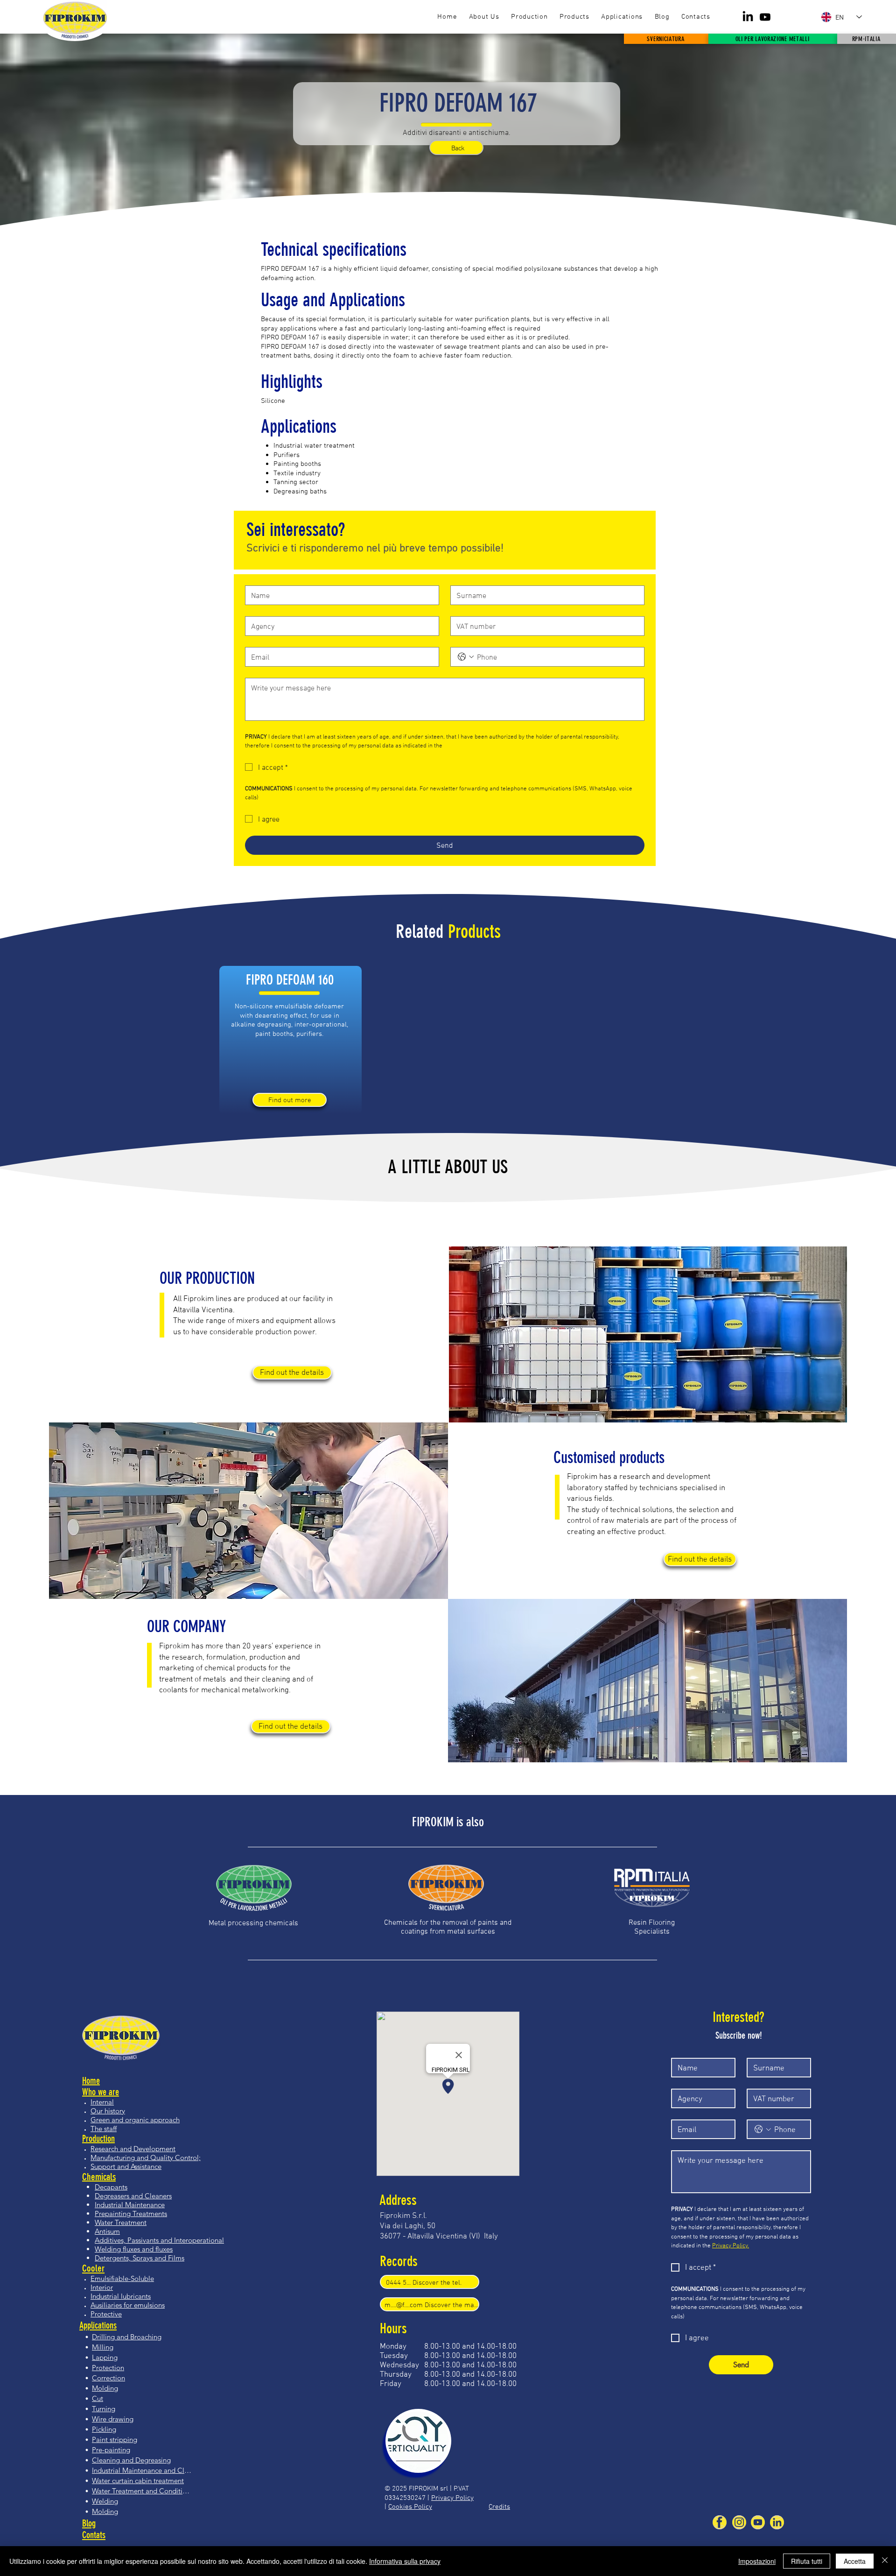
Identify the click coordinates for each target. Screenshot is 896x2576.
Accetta (855, 2561)
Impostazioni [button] (757, 2561)
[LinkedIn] (748, 17)
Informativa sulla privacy (405, 2561)
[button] (574, 17)
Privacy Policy (452, 2497)
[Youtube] (765, 17)
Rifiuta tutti (807, 2561)
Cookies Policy (410, 2506)
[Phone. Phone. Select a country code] (466, 657)
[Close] (885, 2561)
